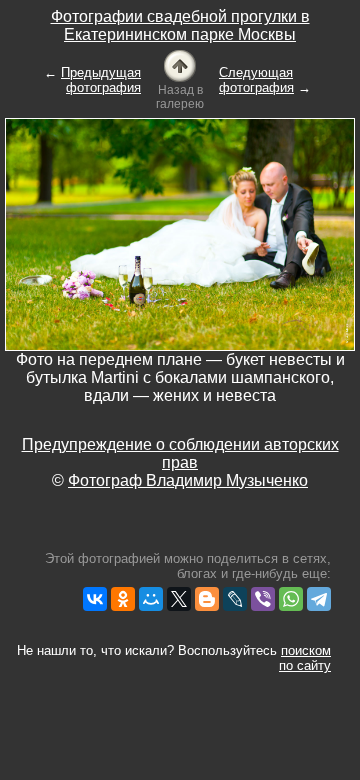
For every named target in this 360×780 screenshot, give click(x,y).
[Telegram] (319, 599)
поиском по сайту (305, 658)
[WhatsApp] (291, 599)
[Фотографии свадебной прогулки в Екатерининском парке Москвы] (180, 64)
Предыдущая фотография (101, 80)
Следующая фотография (256, 80)
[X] (179, 599)
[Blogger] (207, 599)
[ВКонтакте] (95, 599)
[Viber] (263, 599)
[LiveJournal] (235, 599)
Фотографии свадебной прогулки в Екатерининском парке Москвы (180, 25)
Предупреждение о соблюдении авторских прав (180, 453)
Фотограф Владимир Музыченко (188, 480)
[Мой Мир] (151, 599)
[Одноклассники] (123, 599)
